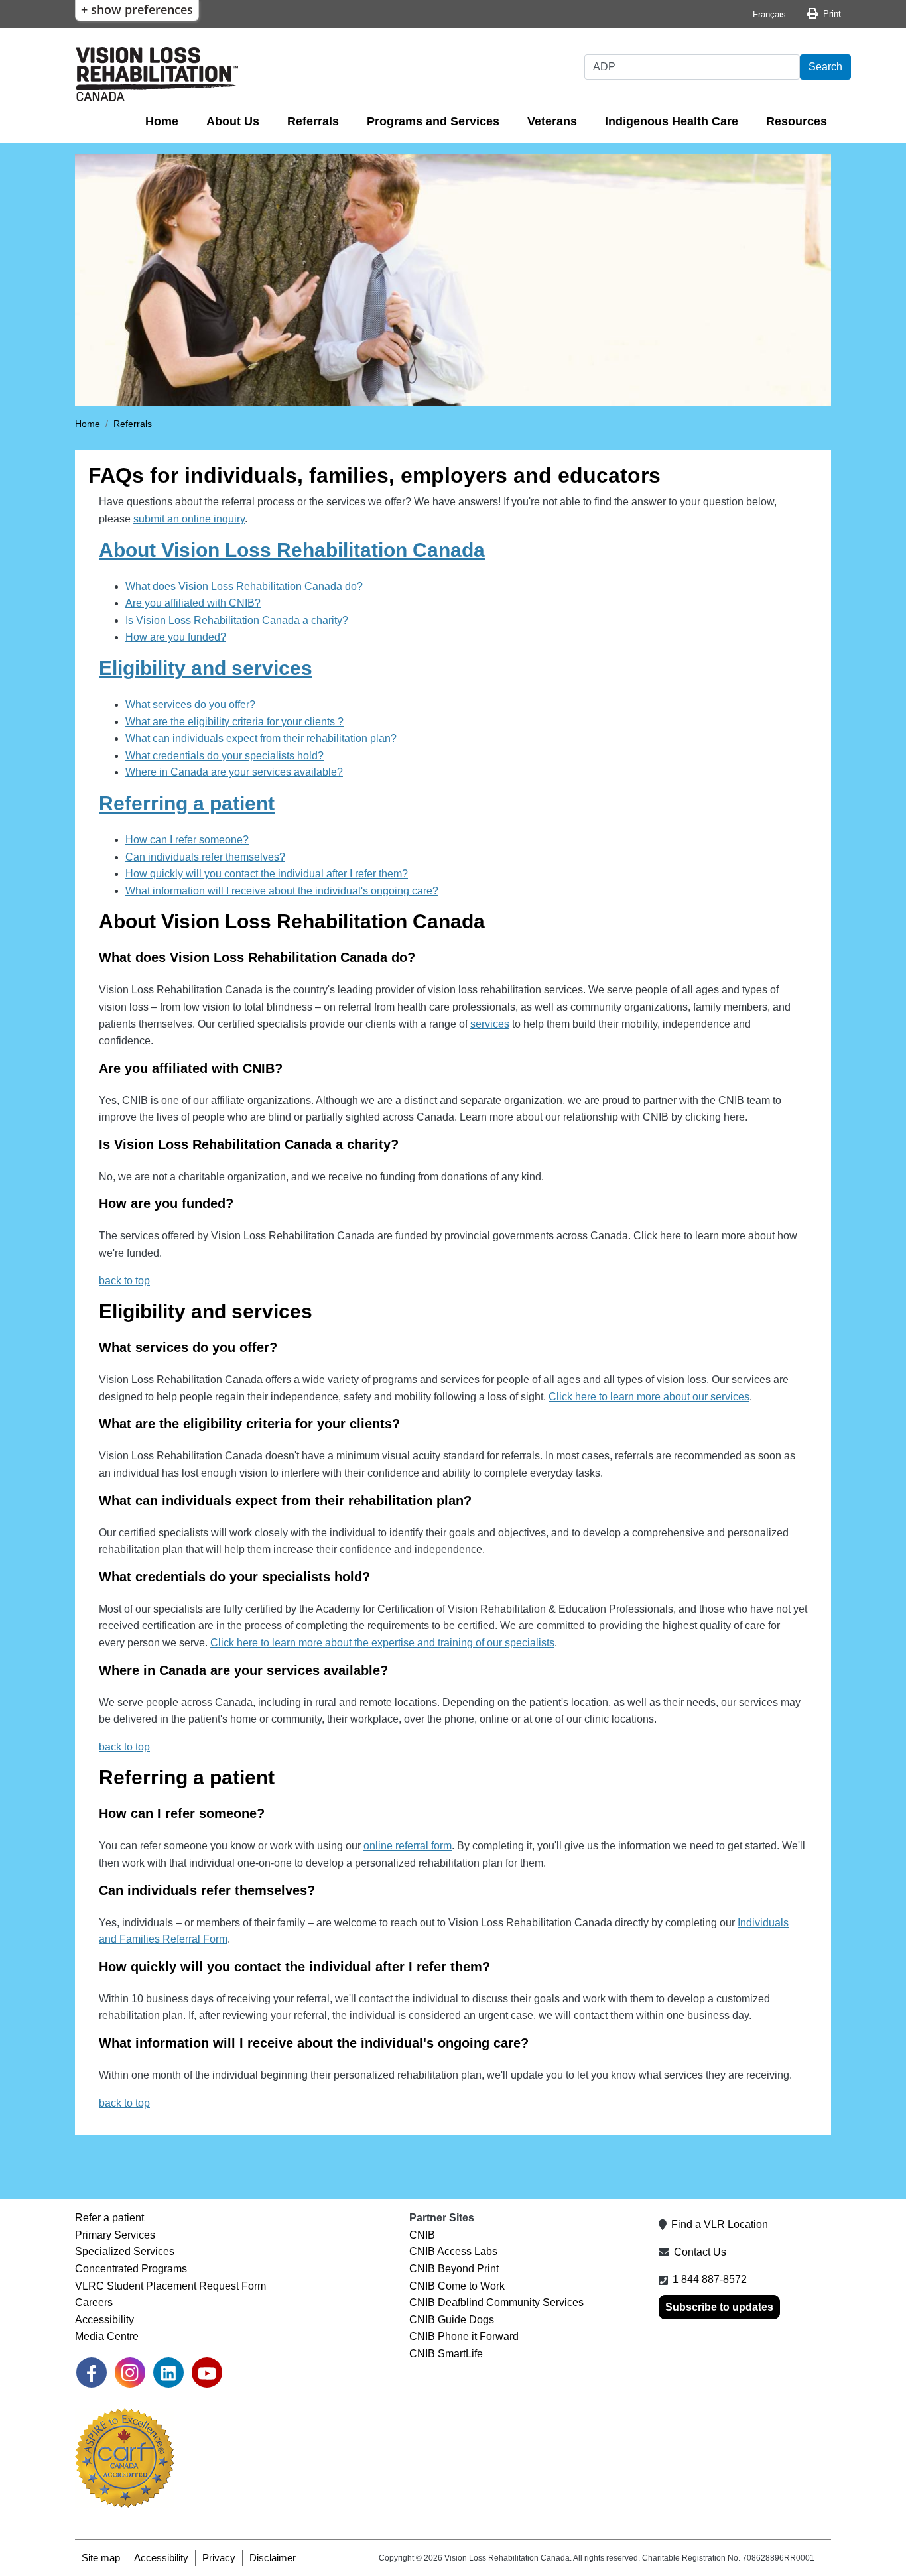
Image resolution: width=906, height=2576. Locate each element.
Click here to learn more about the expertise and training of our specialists (382, 1643)
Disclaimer (273, 2558)
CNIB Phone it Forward (464, 2336)
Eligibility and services (206, 668)
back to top (124, 1747)
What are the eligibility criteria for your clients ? (234, 722)
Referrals (313, 121)
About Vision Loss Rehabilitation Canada (292, 550)
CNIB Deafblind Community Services (496, 2302)
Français (769, 14)
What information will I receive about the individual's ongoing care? (282, 891)
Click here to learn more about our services (649, 1397)
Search (825, 67)
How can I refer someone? (187, 840)
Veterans (552, 121)
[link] (92, 2372)
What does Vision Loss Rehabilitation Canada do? (244, 586)
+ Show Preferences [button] (137, 9)
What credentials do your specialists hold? (225, 756)
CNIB (422, 2235)
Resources (797, 121)
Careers (94, 2302)
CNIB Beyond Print (454, 2269)
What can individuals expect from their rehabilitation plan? (261, 738)
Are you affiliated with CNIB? (193, 603)
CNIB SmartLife (446, 2354)
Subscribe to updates (719, 2307)
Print (832, 14)
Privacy (219, 2558)
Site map (101, 2558)
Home (162, 121)
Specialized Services (125, 2251)
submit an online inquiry (189, 519)
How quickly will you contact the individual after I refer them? (267, 874)
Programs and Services (433, 121)
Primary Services (115, 2235)
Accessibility (104, 2320)
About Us (233, 121)
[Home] (157, 74)
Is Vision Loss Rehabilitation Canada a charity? (237, 620)
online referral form (408, 1846)
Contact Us (700, 2252)
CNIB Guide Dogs (452, 2320)
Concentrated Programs (131, 2269)
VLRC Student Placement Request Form (170, 2286)
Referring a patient (187, 803)
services (490, 1024)
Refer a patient (109, 2218)
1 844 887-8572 (710, 2279)
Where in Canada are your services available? (234, 772)
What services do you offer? (190, 705)
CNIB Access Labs (453, 2251)
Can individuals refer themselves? (205, 857)
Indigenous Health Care (672, 121)
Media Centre (107, 2336)
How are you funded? (176, 637)
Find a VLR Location (720, 2224)
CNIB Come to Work (457, 2286)
